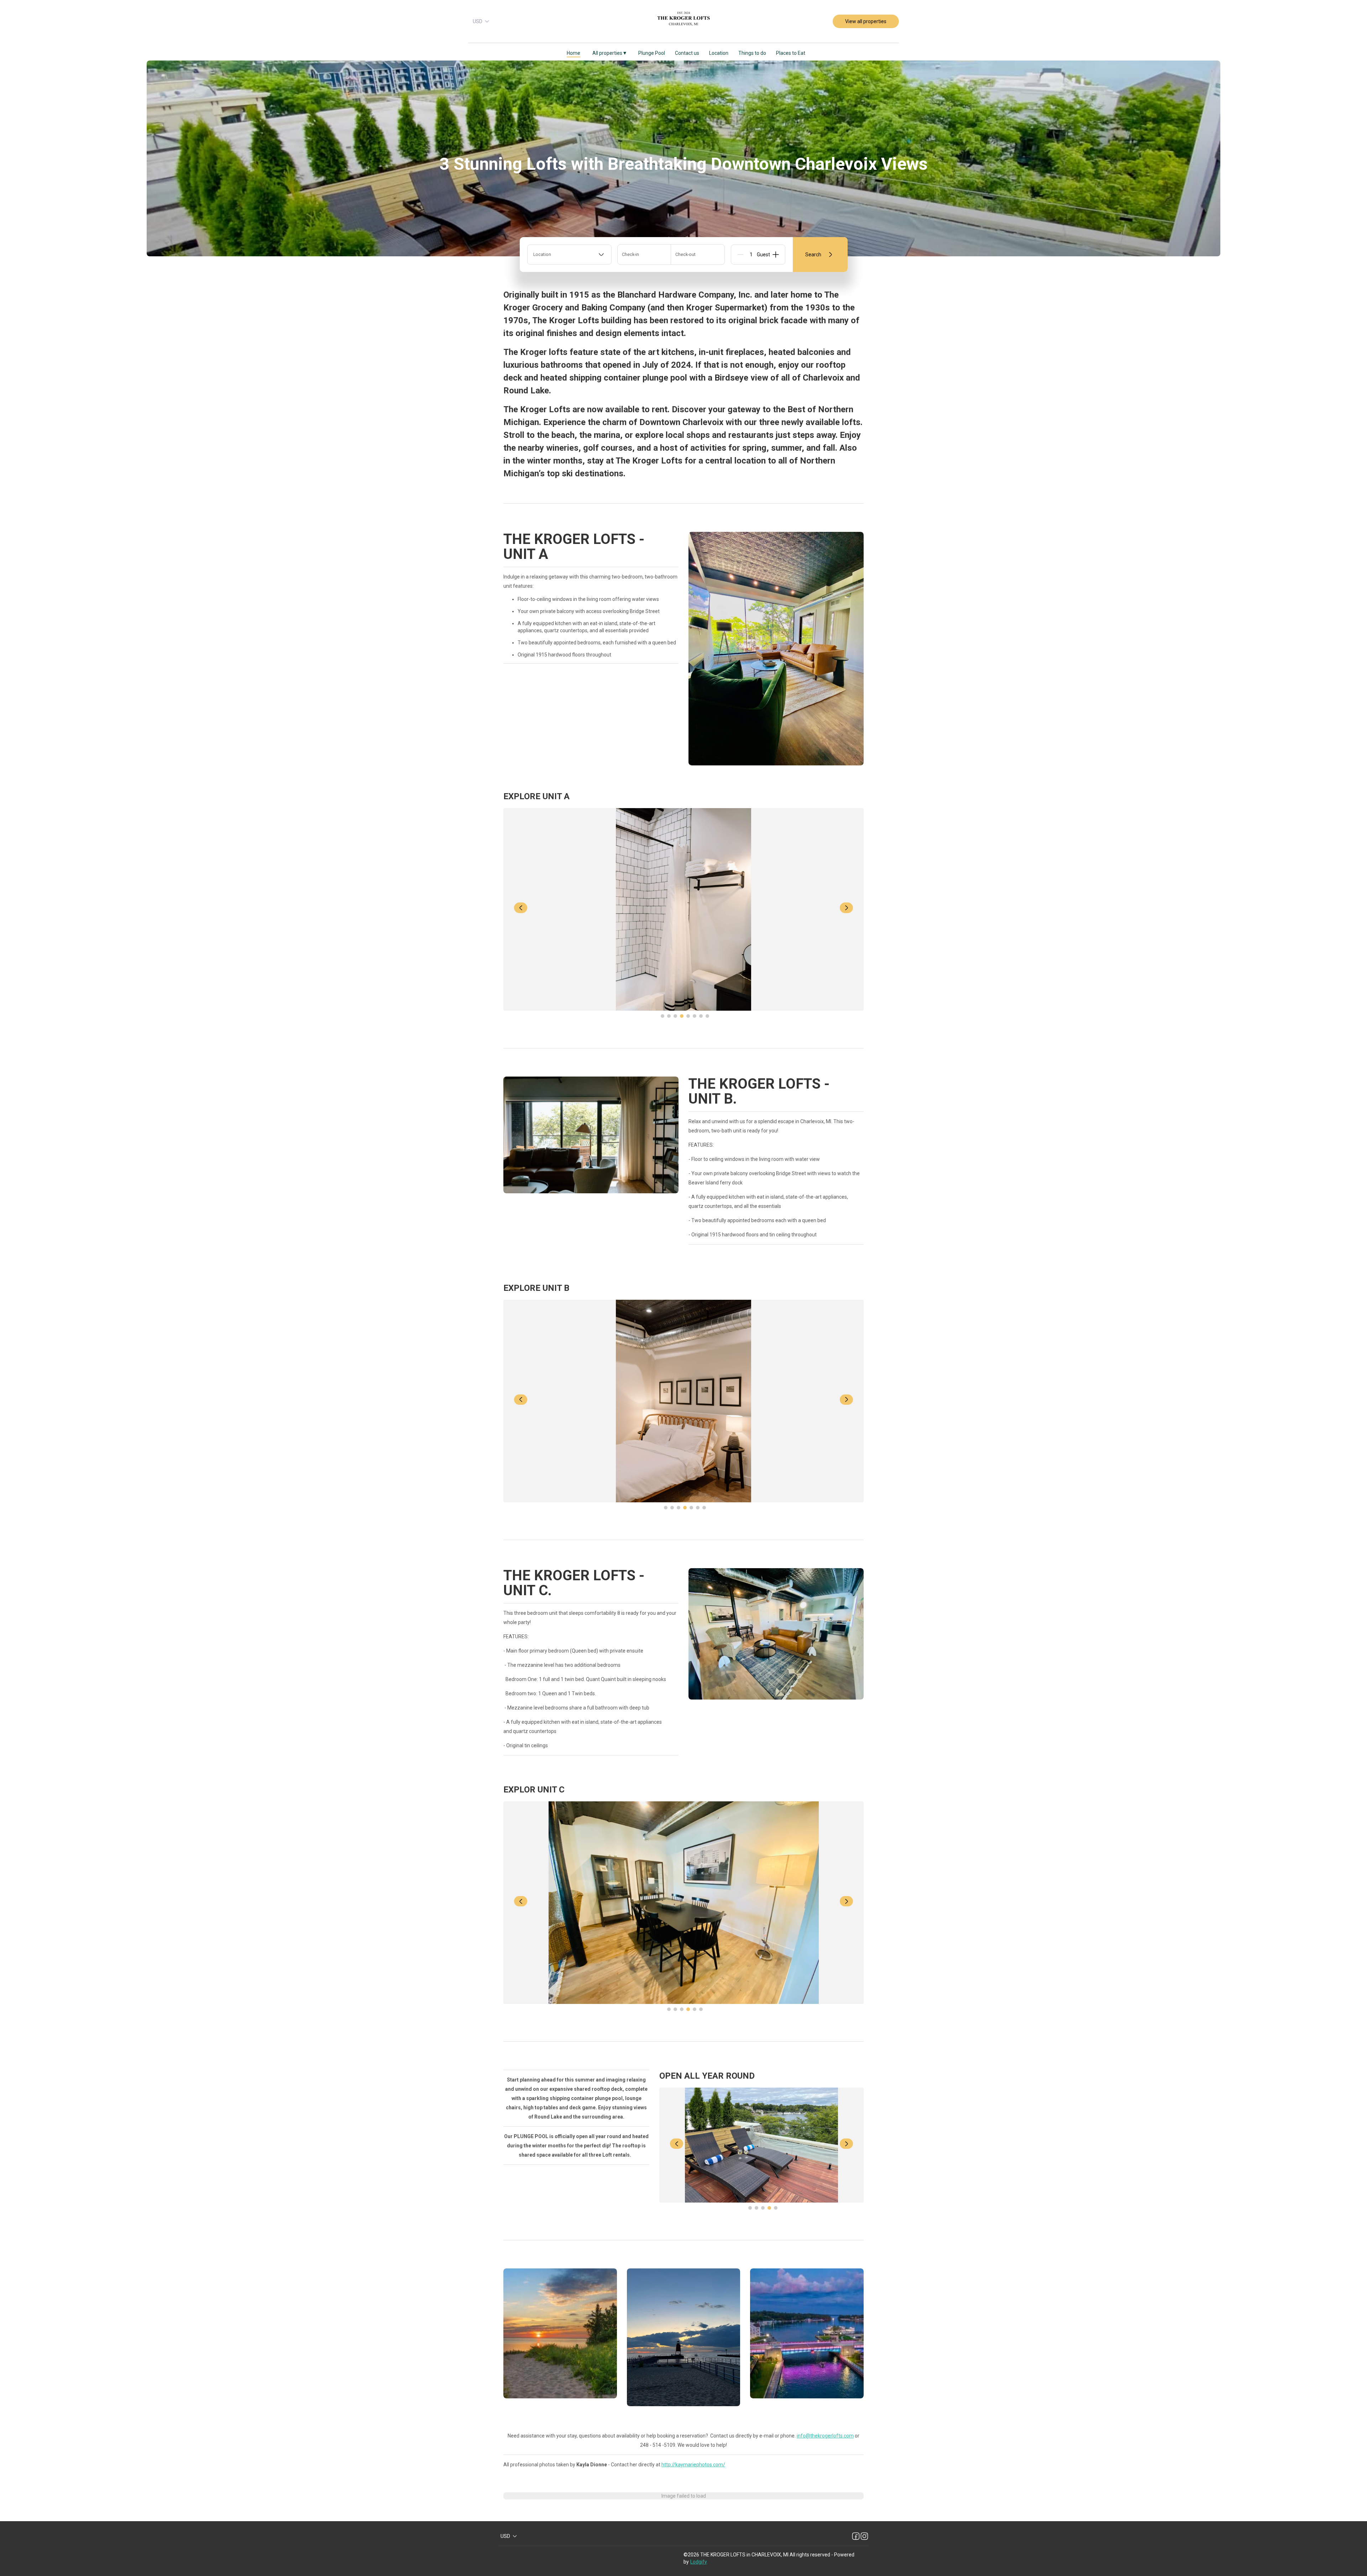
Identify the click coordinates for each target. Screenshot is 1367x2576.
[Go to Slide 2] (669, 1016)
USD (478, 21)
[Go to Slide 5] (688, 1016)
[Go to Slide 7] (701, 1016)
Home (573, 53)
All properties (609, 53)
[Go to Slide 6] (695, 1016)
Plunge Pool (652, 53)
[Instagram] (864, 2536)
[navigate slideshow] (521, 908)
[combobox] (569, 255)
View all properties (866, 21)
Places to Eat (791, 53)
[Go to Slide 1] (662, 1016)
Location (719, 53)
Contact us (687, 53)
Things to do (752, 53)
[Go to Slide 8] (707, 1016)
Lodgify (699, 2562)
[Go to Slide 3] (675, 1016)
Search (813, 255)
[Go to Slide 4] (682, 1016)
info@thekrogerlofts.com (825, 2436)
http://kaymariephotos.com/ (693, 2465)
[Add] (776, 255)
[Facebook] (856, 2536)
